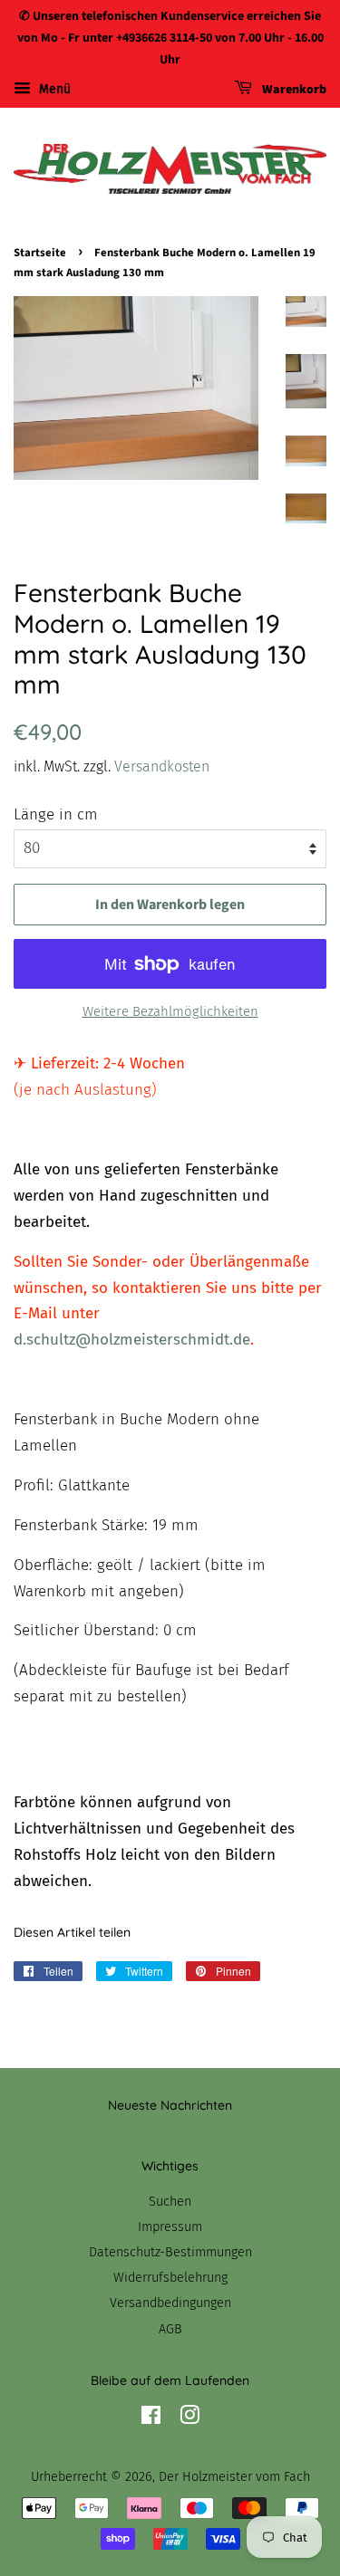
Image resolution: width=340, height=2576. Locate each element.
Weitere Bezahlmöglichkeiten (170, 1011)
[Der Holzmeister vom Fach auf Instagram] (189, 2418)
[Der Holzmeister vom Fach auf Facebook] (151, 2418)
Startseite (40, 253)
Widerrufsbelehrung (170, 2277)
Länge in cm (56, 814)
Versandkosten (162, 766)
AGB (170, 2329)
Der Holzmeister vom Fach (234, 2476)
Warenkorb (293, 91)
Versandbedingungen (170, 2303)
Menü (53, 90)
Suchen (170, 2201)
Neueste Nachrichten (170, 2105)
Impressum (170, 2226)
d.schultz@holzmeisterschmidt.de (132, 1340)
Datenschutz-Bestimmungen (170, 2252)
